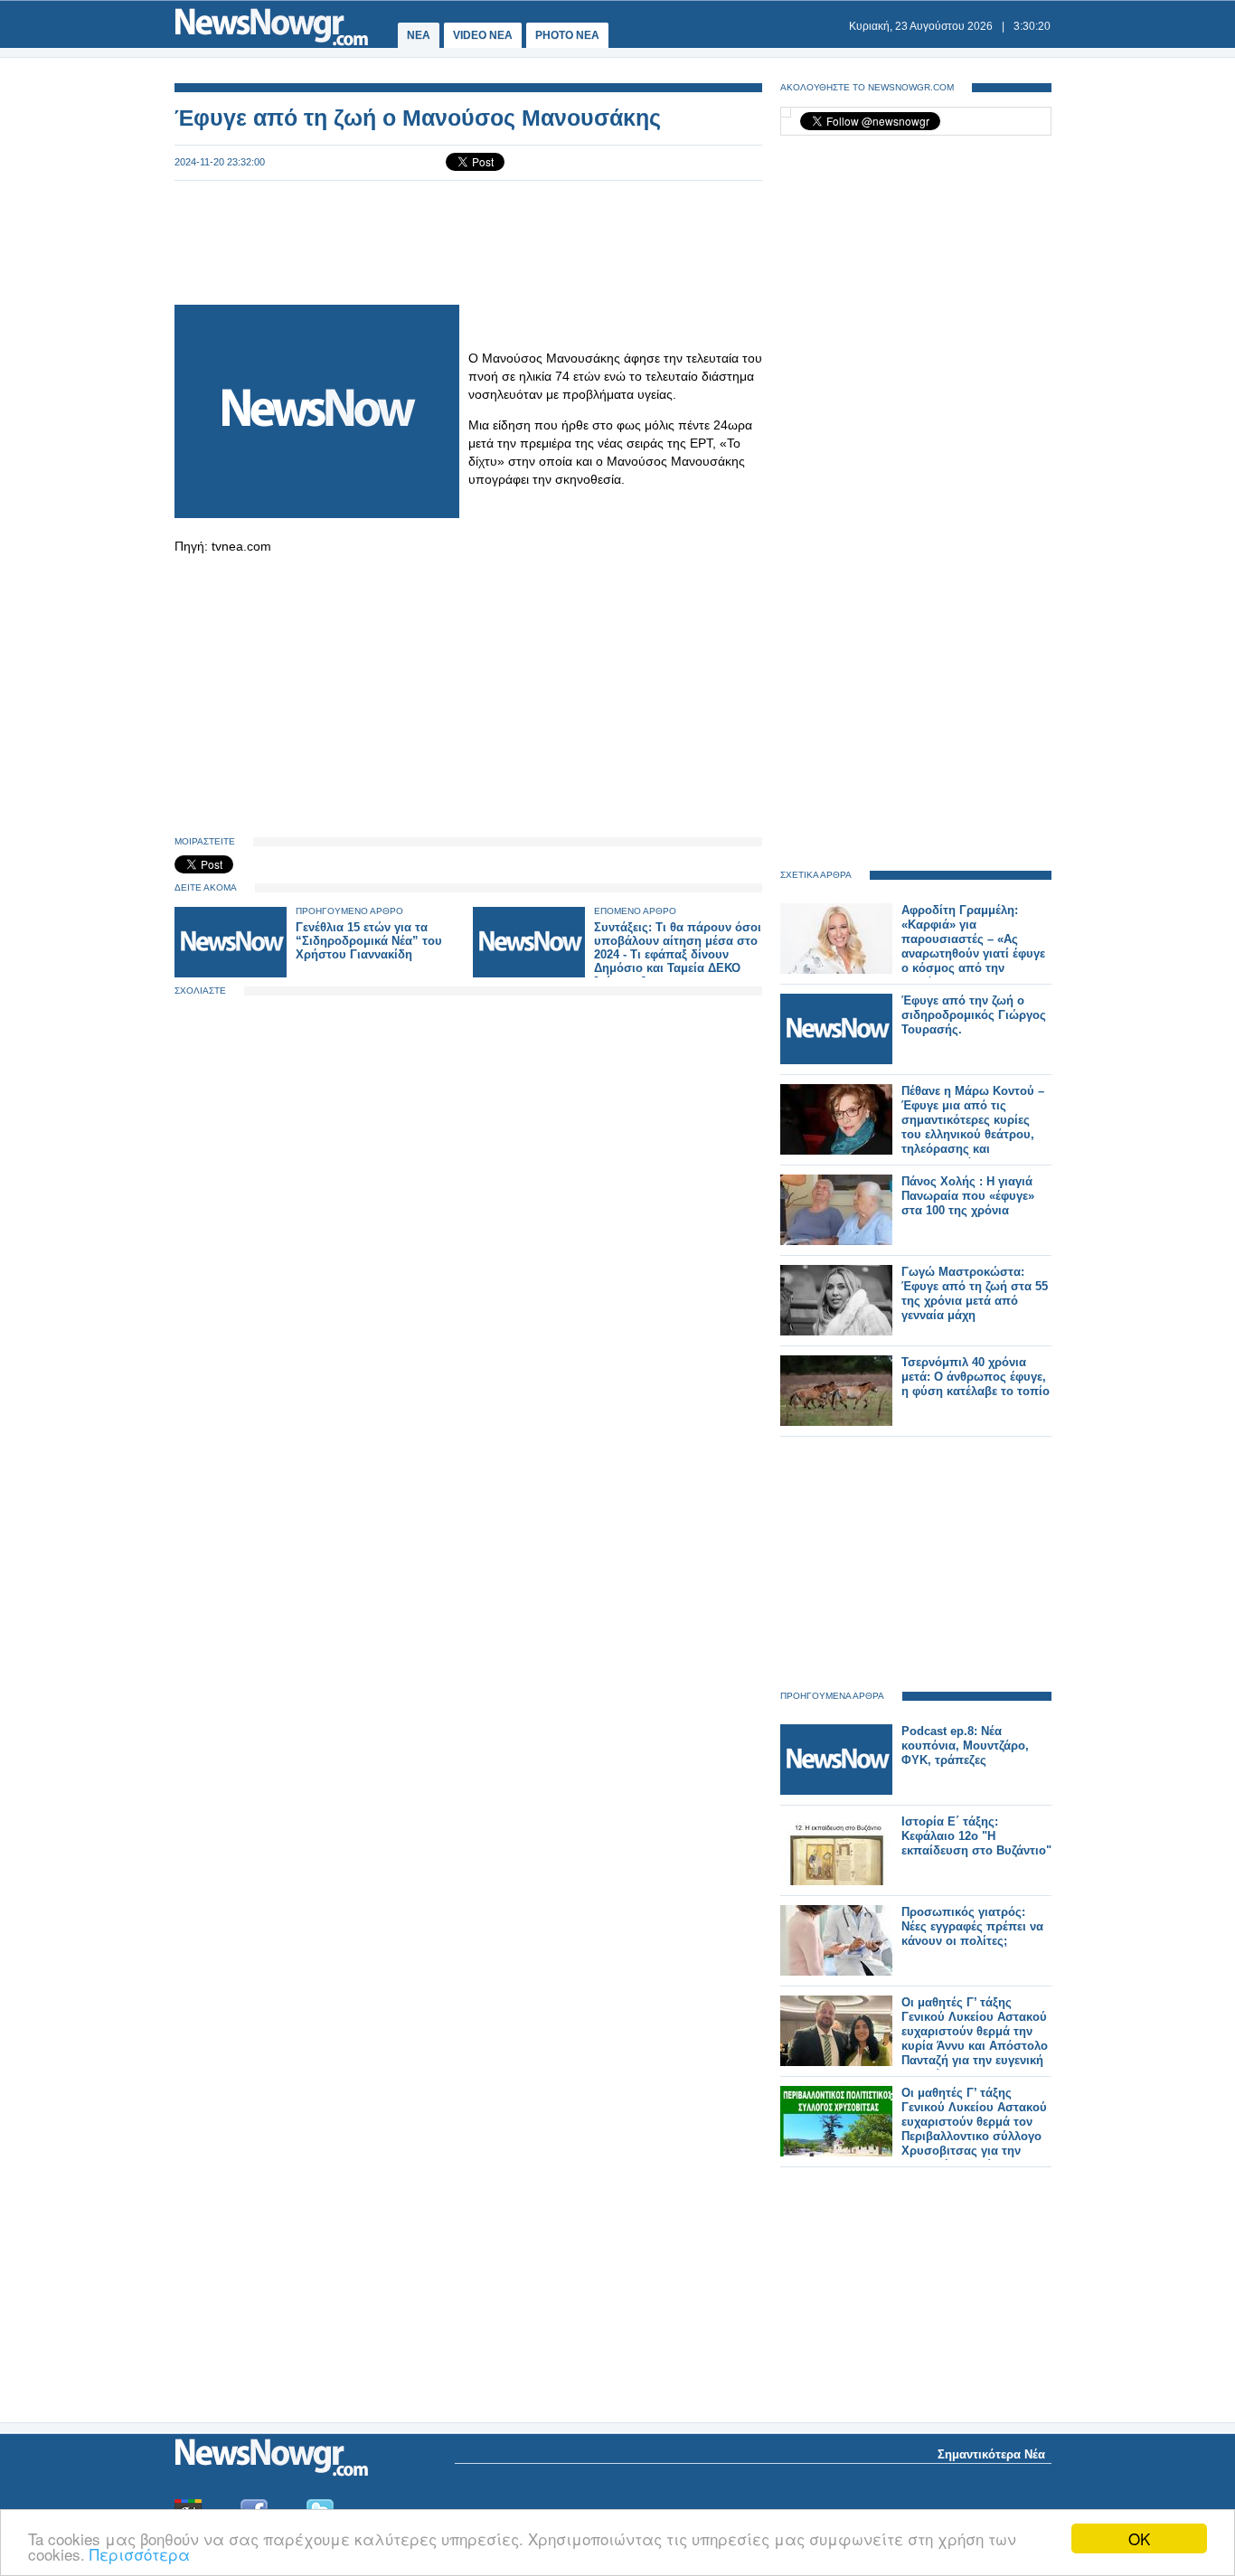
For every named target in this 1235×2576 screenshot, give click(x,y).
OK (1139, 2538)
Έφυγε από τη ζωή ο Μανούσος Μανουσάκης (418, 118)
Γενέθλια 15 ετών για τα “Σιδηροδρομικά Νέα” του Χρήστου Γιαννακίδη (369, 941)
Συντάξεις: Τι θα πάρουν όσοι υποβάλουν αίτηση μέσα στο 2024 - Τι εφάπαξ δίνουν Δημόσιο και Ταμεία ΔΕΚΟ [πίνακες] (678, 954)
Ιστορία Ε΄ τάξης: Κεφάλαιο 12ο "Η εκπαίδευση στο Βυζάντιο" (976, 1836)
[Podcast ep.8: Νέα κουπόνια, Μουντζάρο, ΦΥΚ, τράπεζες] (836, 1791)
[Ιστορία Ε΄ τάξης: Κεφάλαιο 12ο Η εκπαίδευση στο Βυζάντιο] (836, 1881)
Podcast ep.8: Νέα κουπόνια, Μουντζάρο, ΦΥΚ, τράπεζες (965, 1746)
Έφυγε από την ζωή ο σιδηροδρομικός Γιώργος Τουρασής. (974, 1015)
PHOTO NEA (567, 35)
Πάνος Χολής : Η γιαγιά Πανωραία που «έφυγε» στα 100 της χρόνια (968, 1196)
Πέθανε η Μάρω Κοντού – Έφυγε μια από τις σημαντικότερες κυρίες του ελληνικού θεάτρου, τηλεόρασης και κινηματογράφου (973, 1127)
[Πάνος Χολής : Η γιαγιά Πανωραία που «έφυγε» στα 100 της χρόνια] (836, 1241)
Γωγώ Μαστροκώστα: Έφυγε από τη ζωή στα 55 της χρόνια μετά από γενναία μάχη (975, 1293)
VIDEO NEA (483, 35)
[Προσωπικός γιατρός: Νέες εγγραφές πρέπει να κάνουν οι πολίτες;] (836, 1972)
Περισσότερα (140, 2554)
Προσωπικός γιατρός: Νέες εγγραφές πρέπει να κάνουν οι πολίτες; (972, 1926)
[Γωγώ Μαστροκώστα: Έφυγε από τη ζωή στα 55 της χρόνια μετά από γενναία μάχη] (836, 1331)
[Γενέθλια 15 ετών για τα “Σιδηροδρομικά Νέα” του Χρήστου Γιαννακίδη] (231, 973)
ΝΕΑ (419, 35)
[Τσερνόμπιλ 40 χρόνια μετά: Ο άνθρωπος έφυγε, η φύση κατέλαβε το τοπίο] (836, 1422)
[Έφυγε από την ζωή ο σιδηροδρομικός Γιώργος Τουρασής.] (836, 1060)
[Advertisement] (468, 241)
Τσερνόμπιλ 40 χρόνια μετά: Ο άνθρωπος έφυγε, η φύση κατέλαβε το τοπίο (976, 1377)
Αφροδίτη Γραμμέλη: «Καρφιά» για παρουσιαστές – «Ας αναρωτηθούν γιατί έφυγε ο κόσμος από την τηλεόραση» (973, 946)
